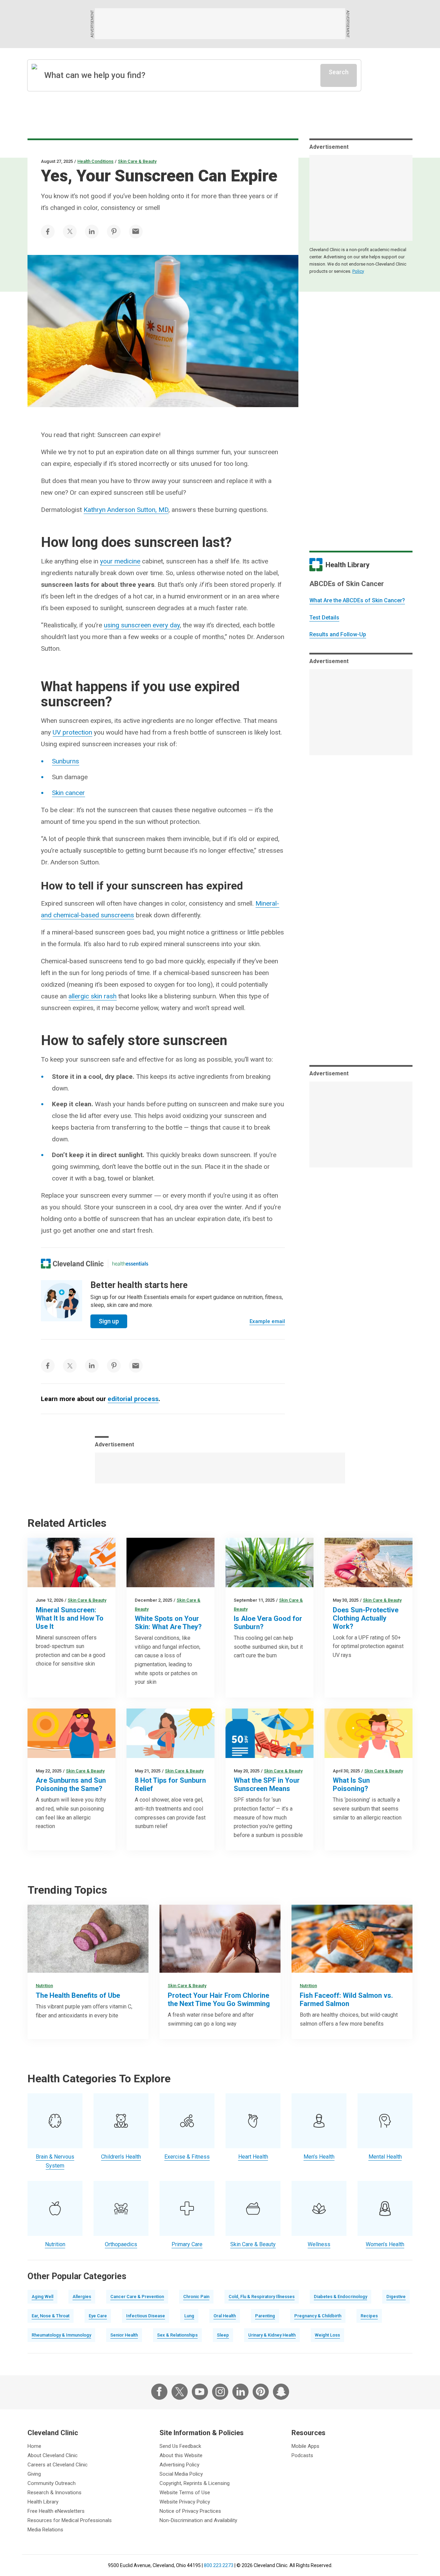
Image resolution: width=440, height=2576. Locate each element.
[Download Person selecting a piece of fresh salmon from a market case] (352, 1939)
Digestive (396, 2297)
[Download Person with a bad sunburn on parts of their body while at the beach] (170, 1733)
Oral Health (225, 2316)
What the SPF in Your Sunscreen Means (267, 1784)
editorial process (133, 1399)
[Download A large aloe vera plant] (269, 1563)
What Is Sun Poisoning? (351, 1784)
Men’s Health (319, 2157)
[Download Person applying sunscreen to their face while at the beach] (71, 1563)
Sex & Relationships (177, 2335)
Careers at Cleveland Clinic (58, 2465)
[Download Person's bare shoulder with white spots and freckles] (170, 1563)
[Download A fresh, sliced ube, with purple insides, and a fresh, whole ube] (88, 1939)
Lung (189, 2316)
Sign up (109, 1321)
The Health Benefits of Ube (78, 1995)
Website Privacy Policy (185, 2502)
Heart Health (253, 2157)
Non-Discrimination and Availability (198, 2520)
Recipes (369, 2316)
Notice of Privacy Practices (190, 2511)
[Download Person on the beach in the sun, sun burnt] (71, 1733)
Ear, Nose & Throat (51, 2316)
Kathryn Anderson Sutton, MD (126, 510)
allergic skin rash (92, 996)
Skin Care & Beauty (137, 161)
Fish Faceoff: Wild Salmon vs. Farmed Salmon (346, 2000)
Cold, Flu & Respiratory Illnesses (262, 2297)
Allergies (82, 2297)
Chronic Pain (196, 2297)
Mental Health (385, 2157)
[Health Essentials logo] (130, 1264)
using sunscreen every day (142, 625)
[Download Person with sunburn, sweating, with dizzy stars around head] (368, 1733)
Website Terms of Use (185, 2493)
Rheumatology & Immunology (61, 2335)
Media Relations (45, 2530)
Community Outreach (52, 2483)
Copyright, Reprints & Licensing (195, 2483)
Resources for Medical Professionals (70, 2520)
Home (34, 2446)
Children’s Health (121, 2157)
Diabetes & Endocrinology (340, 2297)
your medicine (120, 561)
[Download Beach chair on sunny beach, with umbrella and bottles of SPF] (269, 1733)
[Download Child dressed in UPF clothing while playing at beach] (368, 1563)
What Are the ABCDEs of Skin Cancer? (357, 600)
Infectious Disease (146, 2316)
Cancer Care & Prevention (137, 2297)
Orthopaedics (121, 2244)
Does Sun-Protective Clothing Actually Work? (366, 1618)
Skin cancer (68, 793)
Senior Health (124, 2335)
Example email (267, 1321)
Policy (358, 271)
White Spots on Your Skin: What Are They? (168, 1623)
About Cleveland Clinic (53, 2455)
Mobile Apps (305, 2446)
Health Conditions (95, 161)
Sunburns (65, 761)
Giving (34, 2474)
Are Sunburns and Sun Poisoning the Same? (71, 1784)
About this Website (181, 2455)
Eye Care (98, 2316)
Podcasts (302, 2455)
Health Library (43, 2502)
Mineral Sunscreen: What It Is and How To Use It (70, 1618)
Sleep (223, 2335)
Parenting (265, 2316)
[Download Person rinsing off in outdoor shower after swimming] (220, 1939)
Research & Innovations (54, 2493)
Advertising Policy (179, 2465)
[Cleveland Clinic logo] (72, 1264)
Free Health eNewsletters (56, 2511)
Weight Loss (327, 2335)
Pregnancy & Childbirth (318, 2316)
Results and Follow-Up (338, 634)
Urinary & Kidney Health (272, 2335)
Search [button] (339, 72)
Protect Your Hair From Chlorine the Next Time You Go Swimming (219, 2000)
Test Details (324, 618)
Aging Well (42, 2297)
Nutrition (44, 1986)
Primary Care (187, 2244)
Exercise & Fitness (187, 2157)
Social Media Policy (181, 2474)
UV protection (72, 732)
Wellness (319, 2244)
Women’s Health (385, 2244)
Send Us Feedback (180, 2446)
